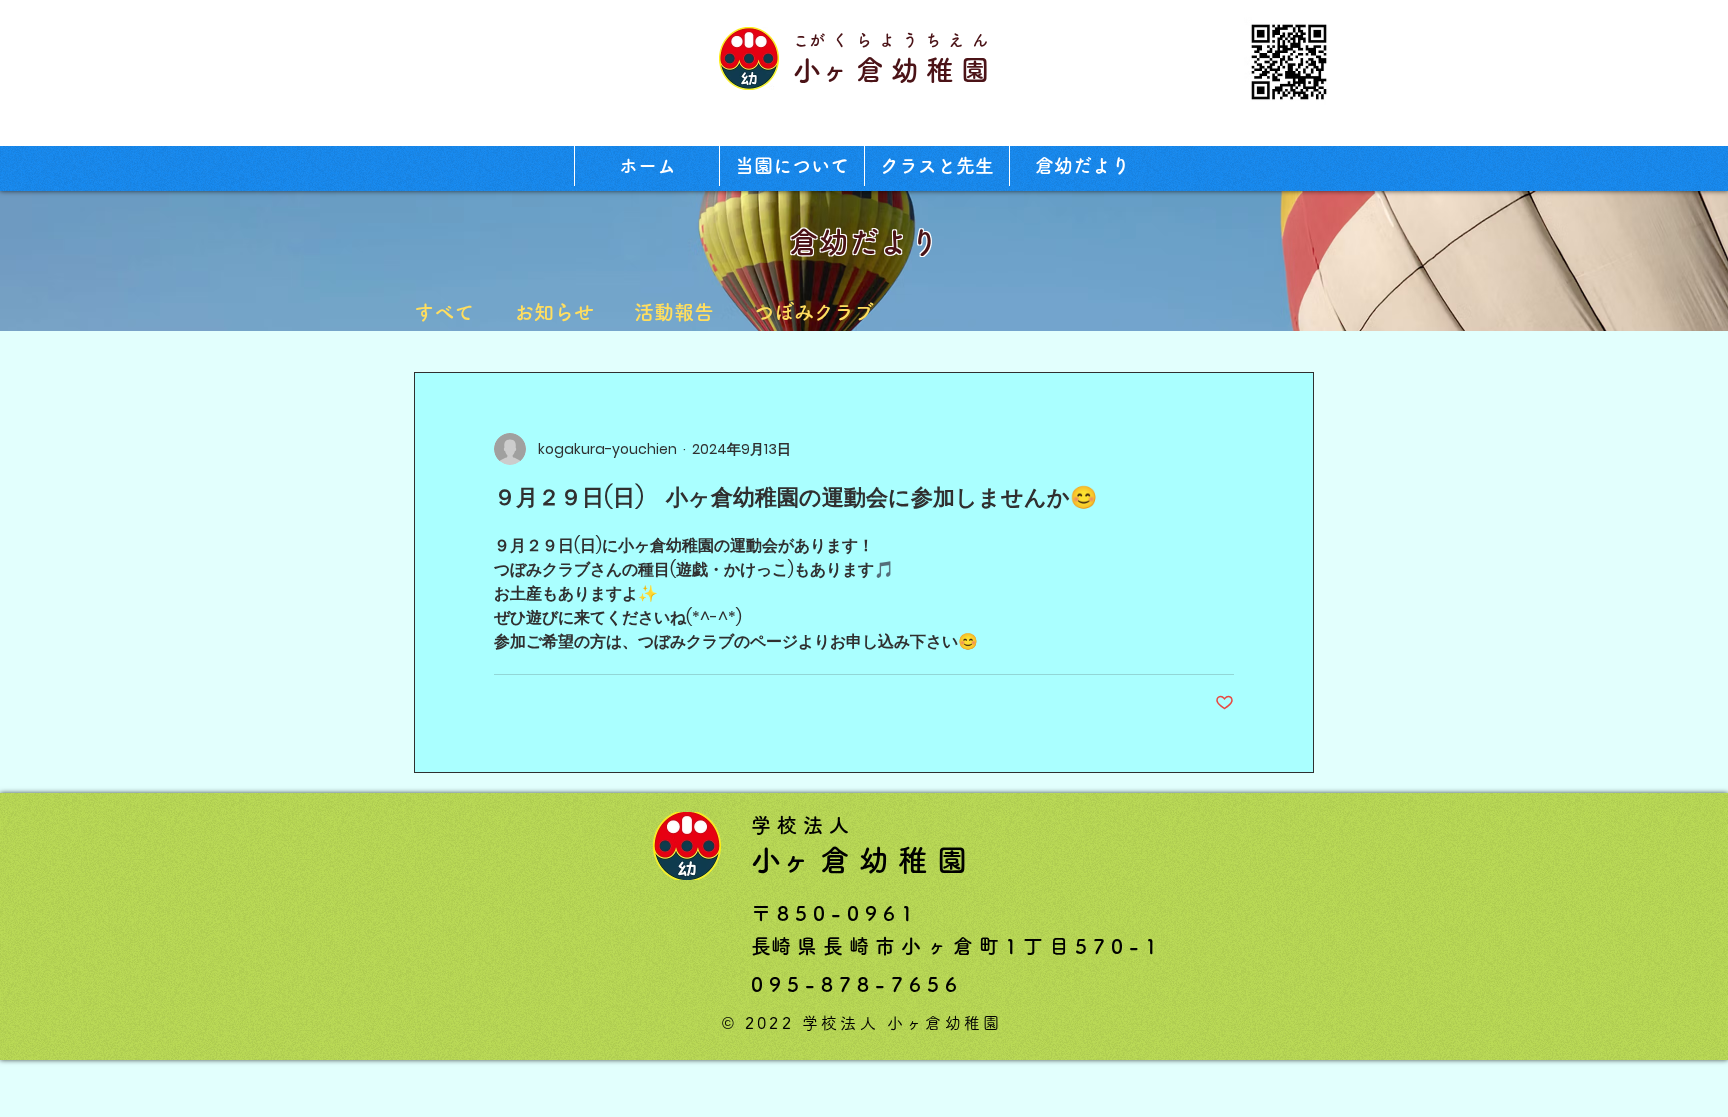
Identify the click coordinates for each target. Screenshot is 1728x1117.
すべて (444, 312)
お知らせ (554, 312)
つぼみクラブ (814, 312)
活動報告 (674, 312)
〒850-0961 (835, 913)
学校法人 (803, 825)
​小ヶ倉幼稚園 (894, 70)
